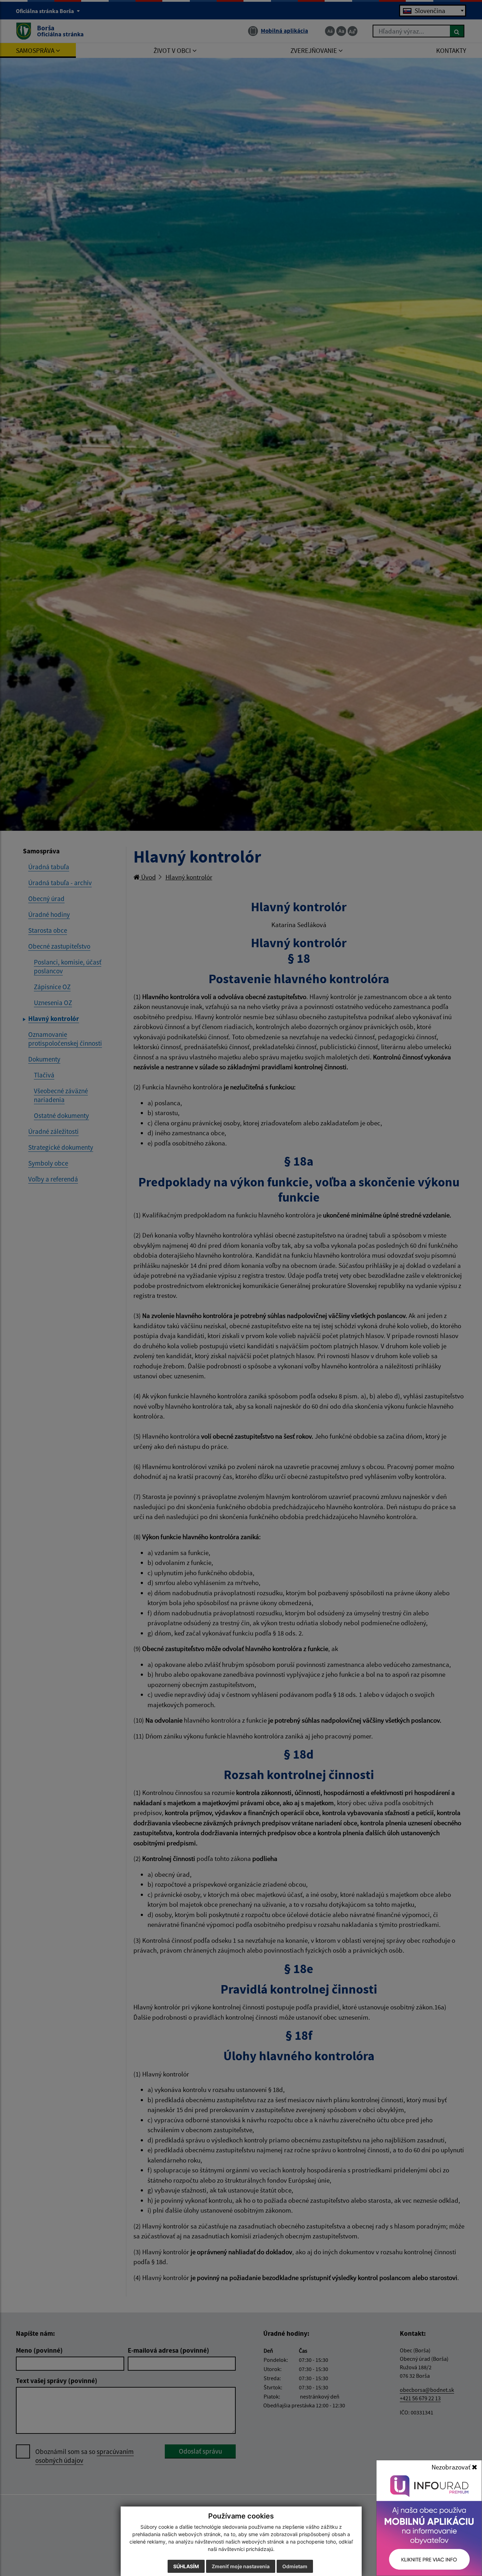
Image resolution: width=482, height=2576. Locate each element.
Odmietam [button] (295, 2566)
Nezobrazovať (452, 2467)
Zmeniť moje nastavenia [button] (241, 2566)
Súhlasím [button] (186, 2566)
